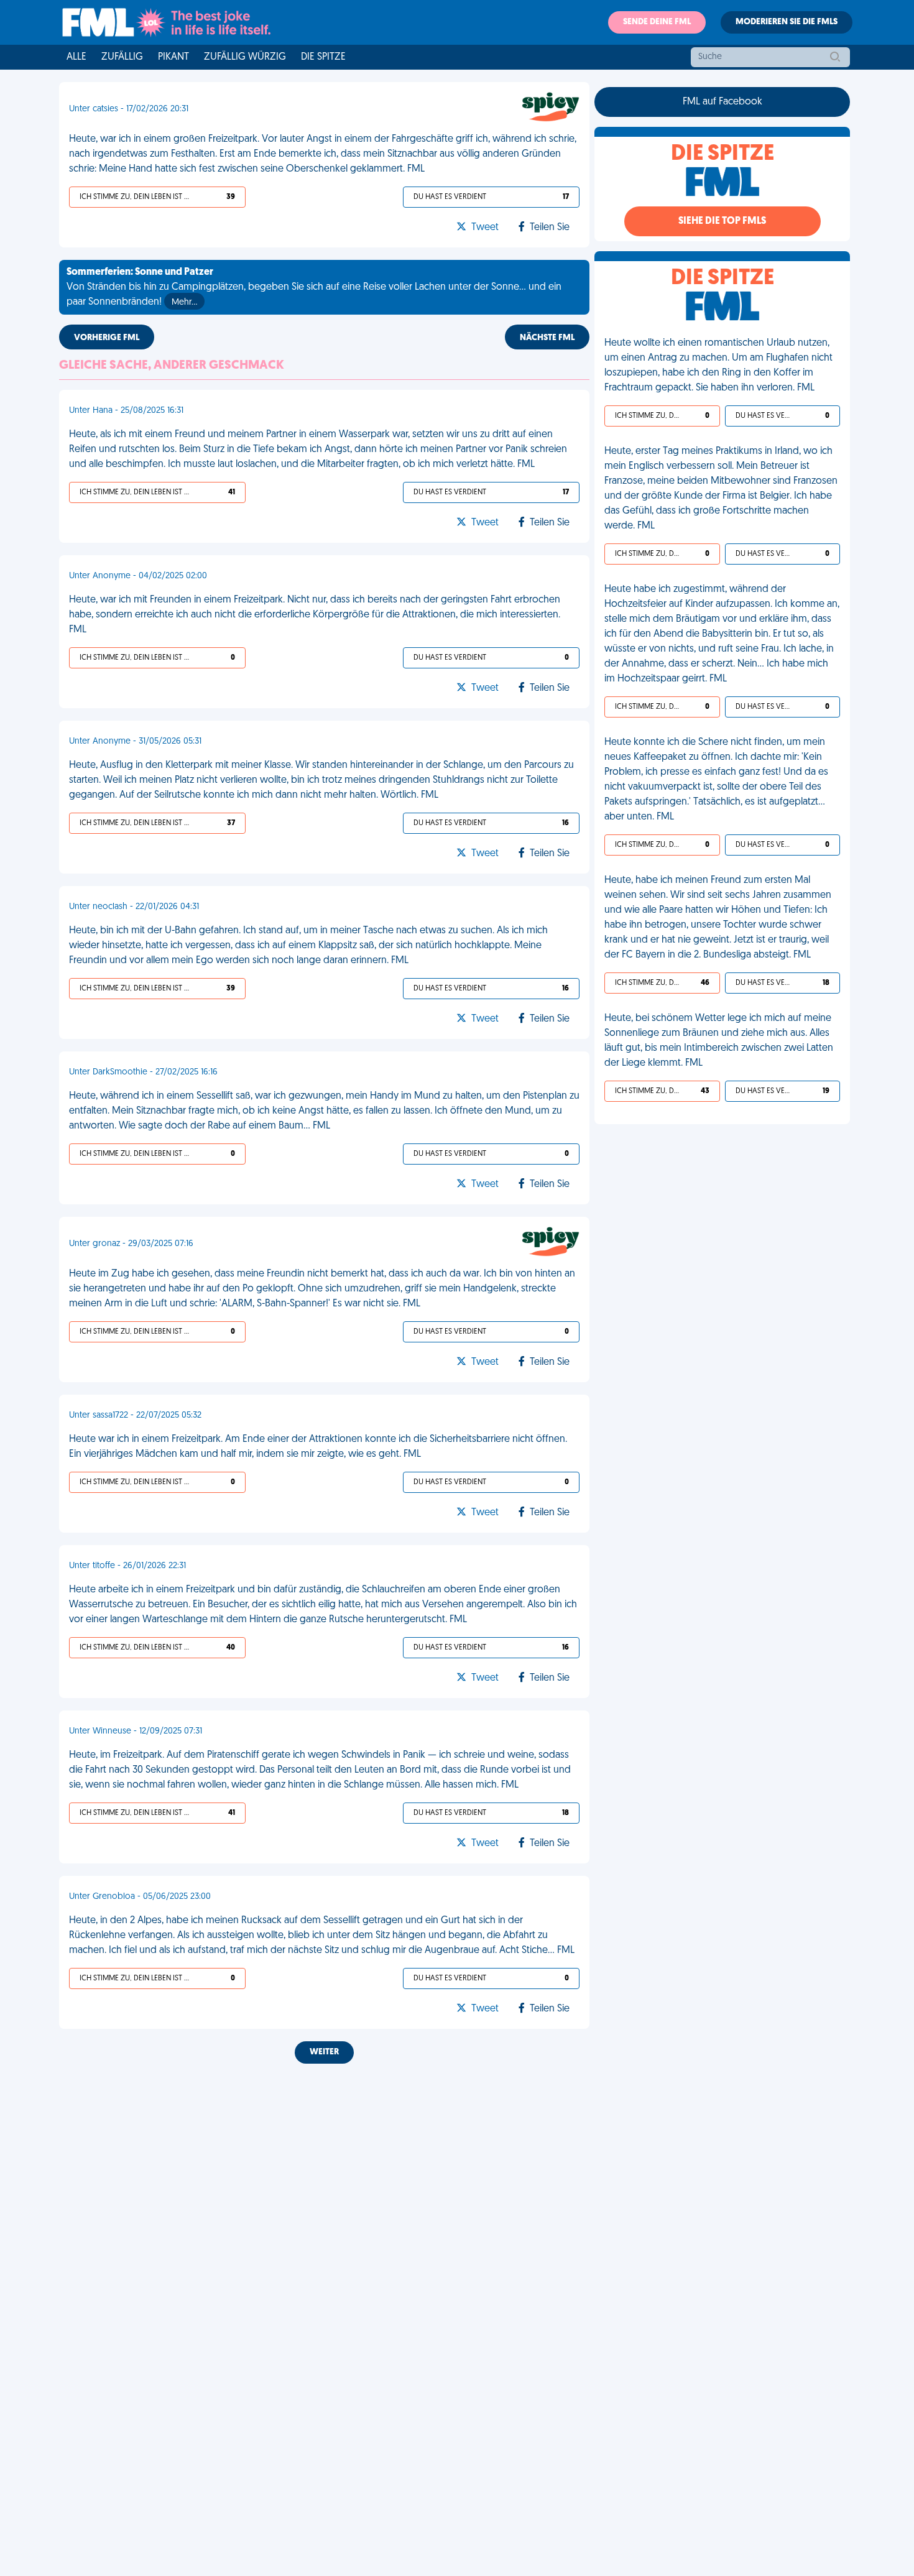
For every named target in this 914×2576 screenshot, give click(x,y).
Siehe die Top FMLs (722, 221)
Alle (76, 57)
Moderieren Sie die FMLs (787, 22)
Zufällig (122, 57)
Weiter (324, 2052)
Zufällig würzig (245, 57)
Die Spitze (323, 57)
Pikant (173, 57)
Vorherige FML (107, 338)
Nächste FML (547, 338)
